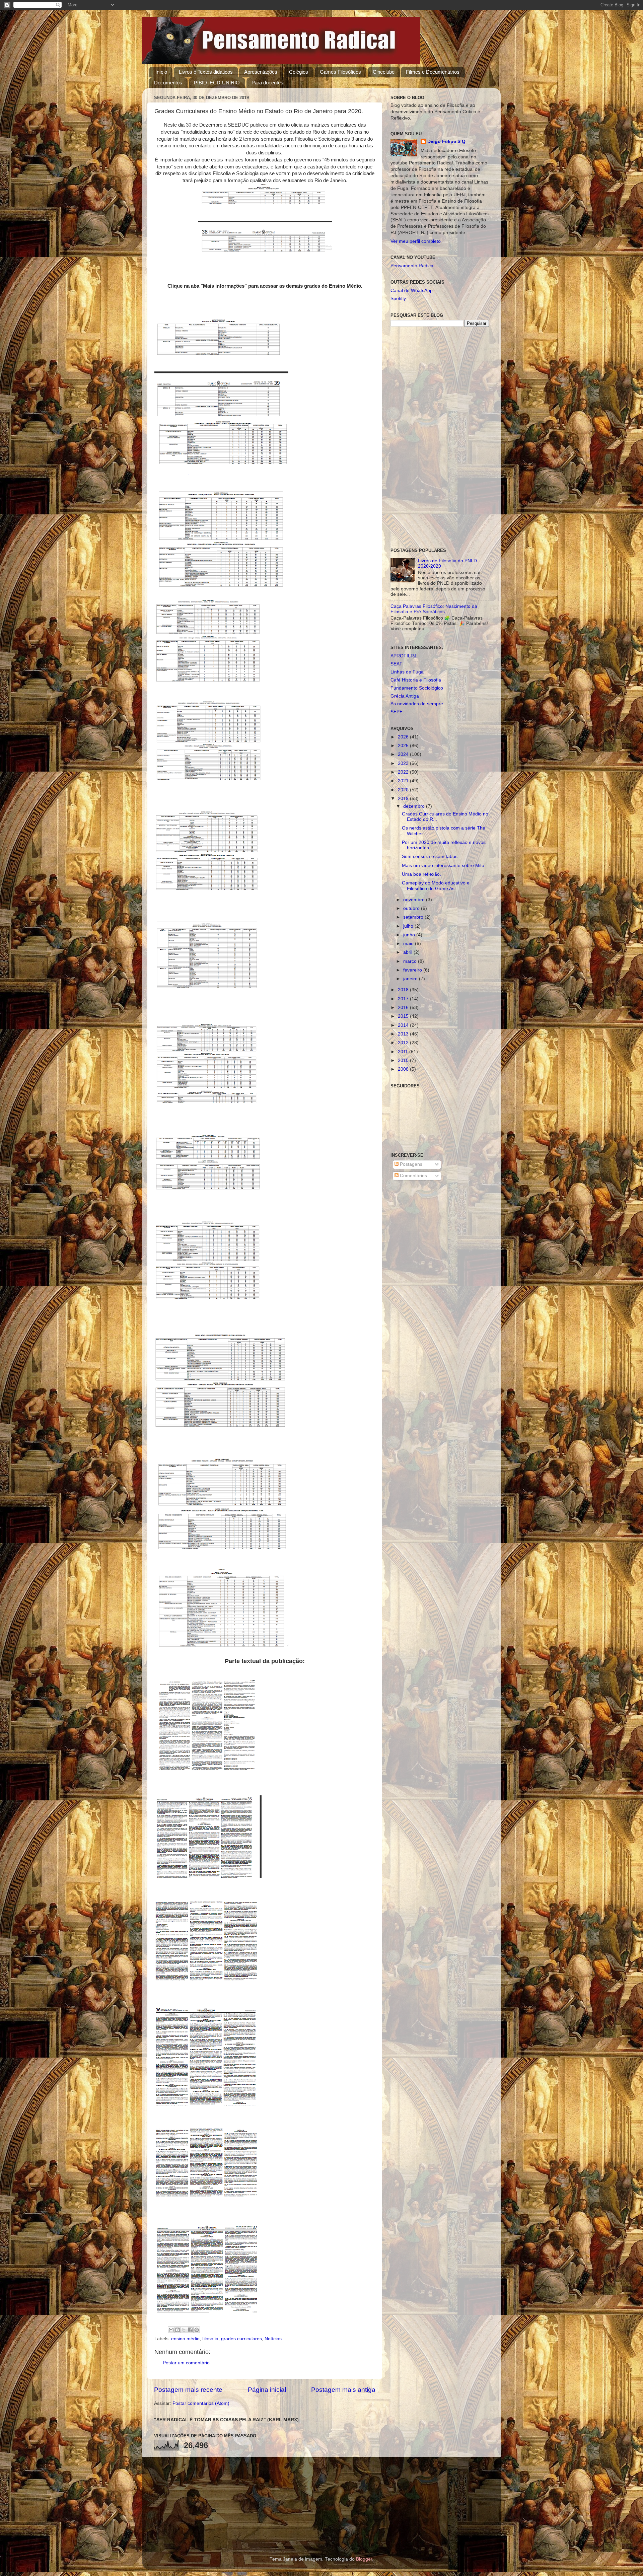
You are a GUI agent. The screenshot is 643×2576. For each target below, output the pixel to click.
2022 (404, 772)
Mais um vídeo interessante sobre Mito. (444, 866)
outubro (412, 908)
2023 (404, 763)
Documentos (168, 83)
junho (410, 935)
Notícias (273, 2339)
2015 (404, 1016)
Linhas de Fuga (407, 672)
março (411, 961)
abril (408, 952)
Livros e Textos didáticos (206, 72)
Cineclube (384, 72)
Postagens (410, 1164)
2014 (404, 1025)
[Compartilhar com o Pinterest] (197, 2330)
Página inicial (267, 2390)
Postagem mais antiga (343, 2390)
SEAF (397, 664)
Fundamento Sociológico (417, 688)
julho (409, 926)
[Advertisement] (440, 437)
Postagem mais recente (188, 2390)
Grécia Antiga (405, 696)
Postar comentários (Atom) (201, 2403)
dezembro (415, 806)
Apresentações (261, 72)
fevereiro (413, 970)
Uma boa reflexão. (421, 874)
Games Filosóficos (340, 72)
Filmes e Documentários (433, 72)
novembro (415, 900)
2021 (404, 781)
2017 (404, 999)
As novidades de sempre (417, 704)
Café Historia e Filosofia (416, 680)
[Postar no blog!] (177, 2330)
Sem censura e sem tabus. (430, 856)
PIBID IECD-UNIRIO (217, 83)
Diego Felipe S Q (446, 141)
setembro (414, 917)
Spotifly (398, 299)
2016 (404, 1008)
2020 (404, 790)
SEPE (397, 712)
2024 (404, 754)
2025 (404, 746)
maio (409, 944)
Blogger (364, 2559)
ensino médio (185, 2339)
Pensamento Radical (412, 266)
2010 (404, 1060)
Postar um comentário (186, 2363)
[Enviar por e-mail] (171, 2330)
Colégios (299, 72)
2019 (404, 799)
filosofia (210, 2339)
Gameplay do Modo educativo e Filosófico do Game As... (436, 886)
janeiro (411, 979)
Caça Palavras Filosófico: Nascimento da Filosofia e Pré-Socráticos (434, 609)
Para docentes (267, 83)
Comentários (413, 1176)
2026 (404, 737)
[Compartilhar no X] (184, 2330)
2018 (404, 990)
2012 (404, 1043)
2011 (404, 1052)
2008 (404, 1069)
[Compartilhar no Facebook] (190, 2330)
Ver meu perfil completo (416, 241)
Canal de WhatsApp (412, 291)
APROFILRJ (403, 656)
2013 (404, 1034)
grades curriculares (241, 2339)
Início (161, 72)
